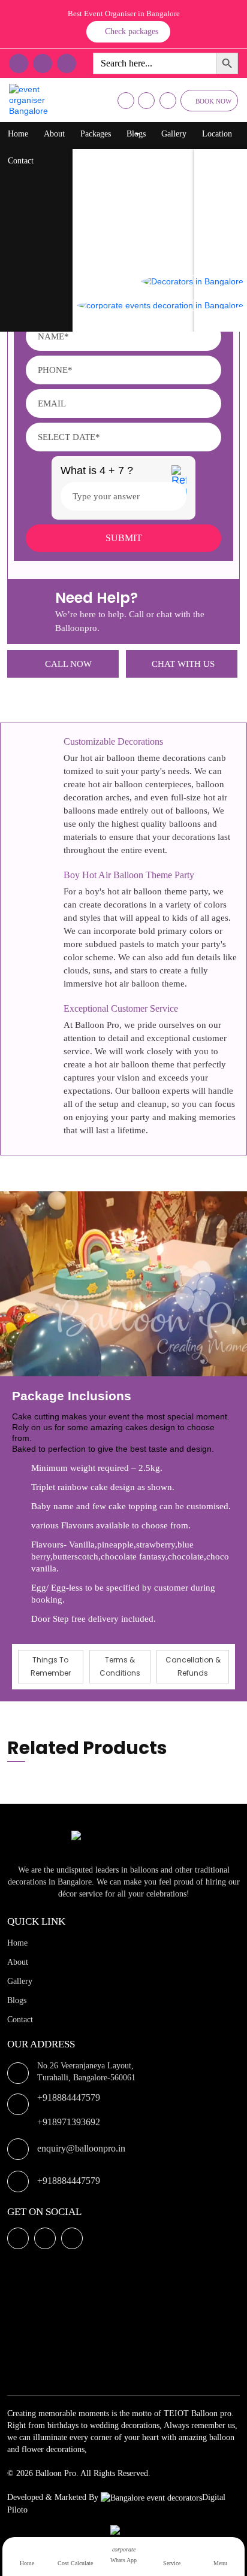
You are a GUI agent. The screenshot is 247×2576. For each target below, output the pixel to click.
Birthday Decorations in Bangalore (143, 182)
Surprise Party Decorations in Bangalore (153, 230)
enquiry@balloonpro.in (81, 2148)
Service (172, 2563)
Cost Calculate (75, 2563)
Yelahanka (224, 182)
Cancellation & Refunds (193, 1666)
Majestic (220, 230)
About (54, 134)
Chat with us (183, 664)
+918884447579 (69, 2097)
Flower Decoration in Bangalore (139, 206)
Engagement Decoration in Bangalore (148, 325)
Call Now (68, 664)
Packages (96, 134)
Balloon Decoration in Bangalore (140, 158)
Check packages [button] (132, 31)
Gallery (174, 134)
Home (18, 134)
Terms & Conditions (120, 1666)
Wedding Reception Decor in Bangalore (152, 254)
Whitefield (224, 206)
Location (217, 134)
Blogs (136, 134)
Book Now (213, 101)
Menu (220, 2563)
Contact (21, 161)
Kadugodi (223, 254)
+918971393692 (69, 2122)
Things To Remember (51, 1666)
